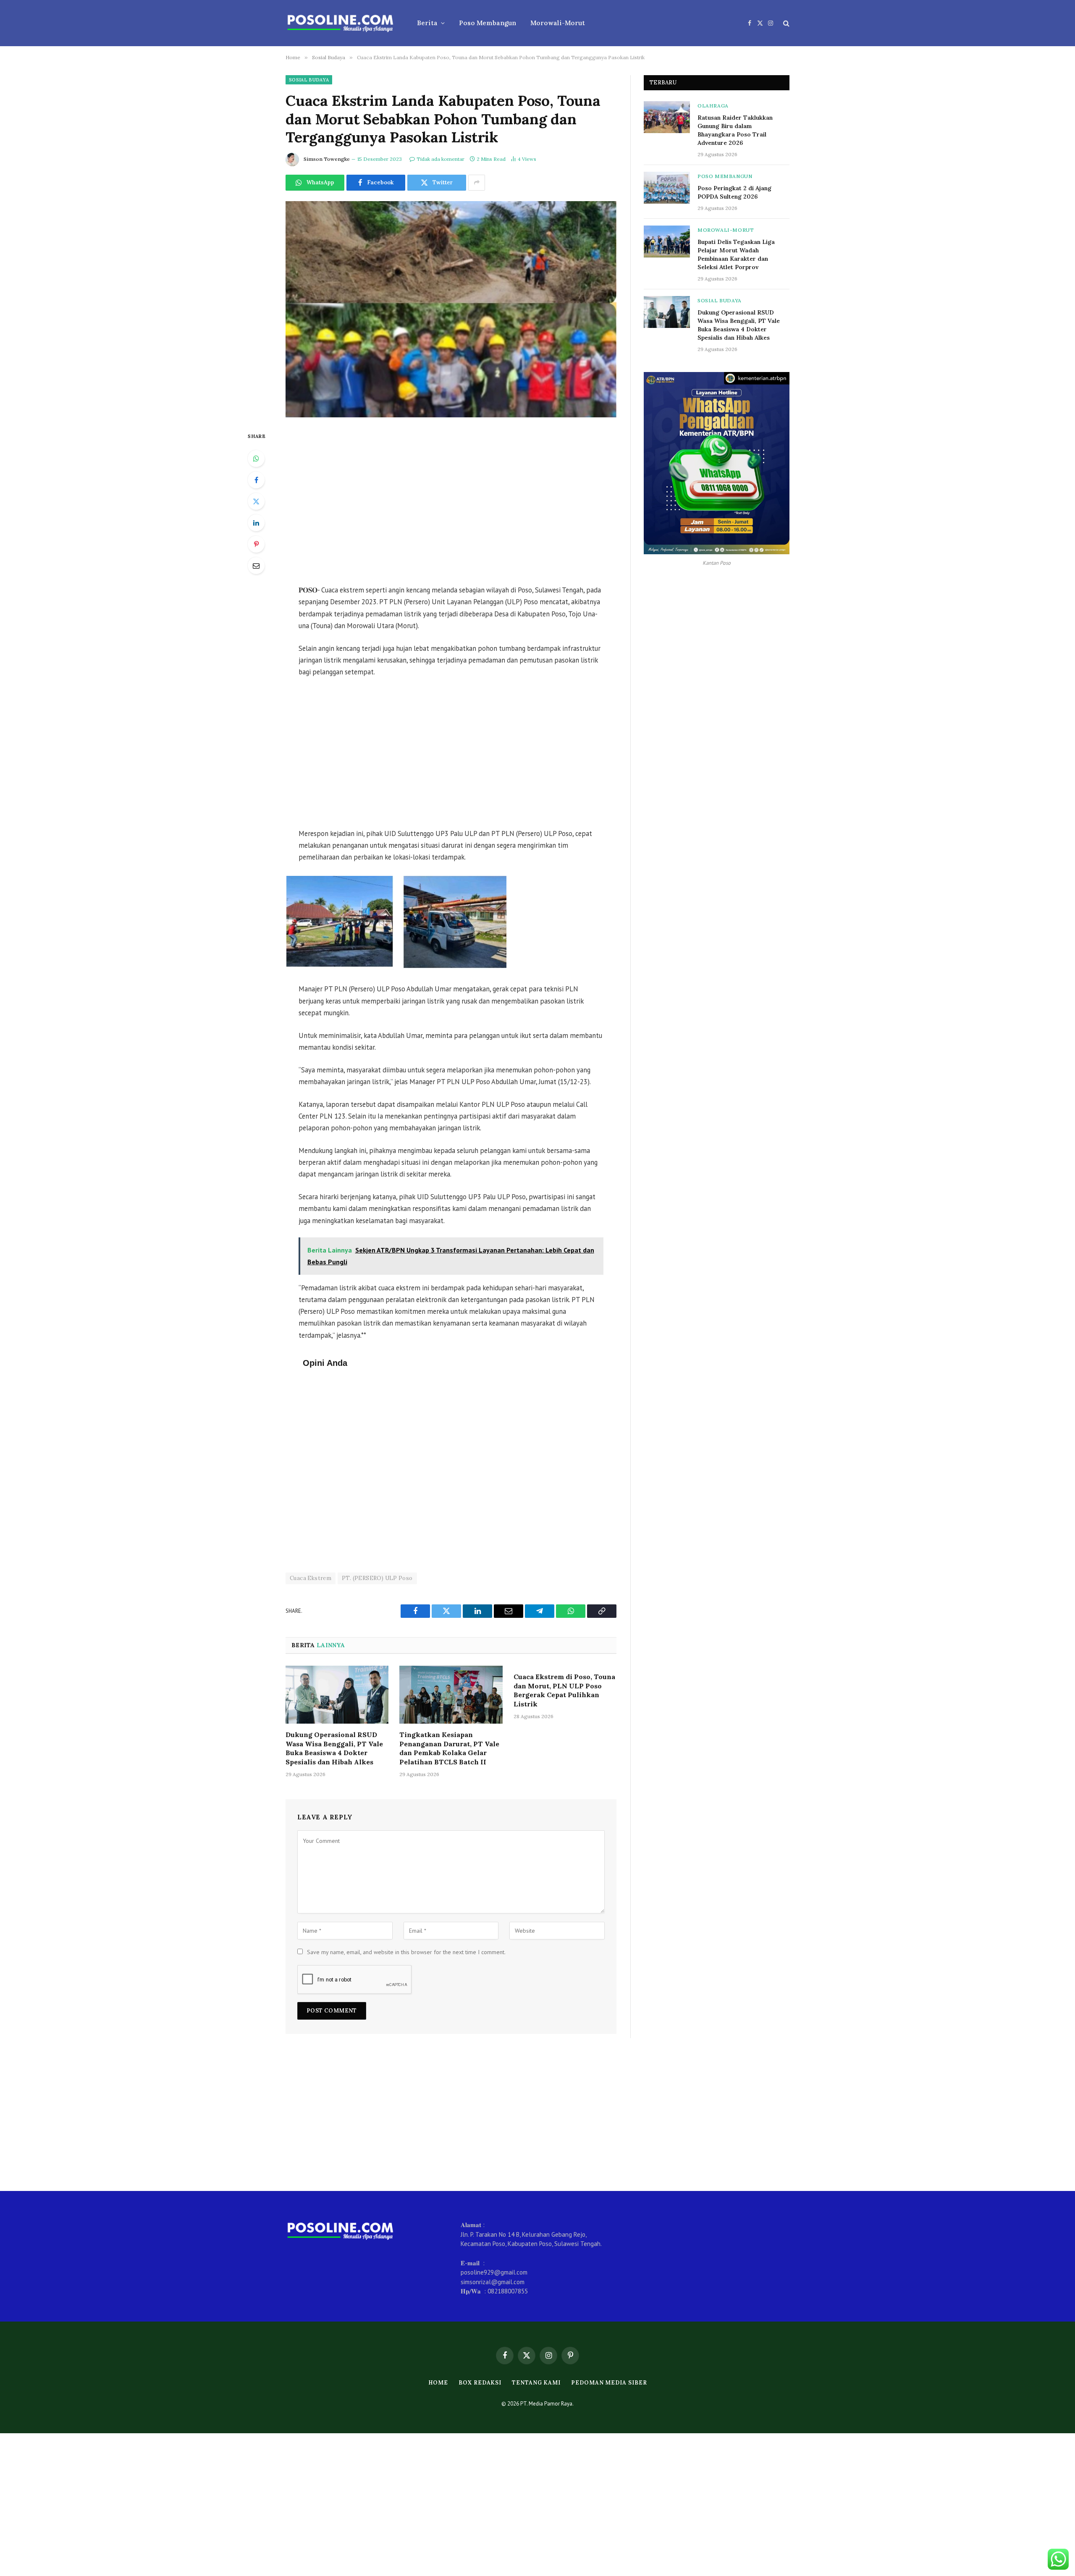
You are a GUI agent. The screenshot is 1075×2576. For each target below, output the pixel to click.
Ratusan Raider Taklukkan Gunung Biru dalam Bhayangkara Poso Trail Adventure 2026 (735, 130)
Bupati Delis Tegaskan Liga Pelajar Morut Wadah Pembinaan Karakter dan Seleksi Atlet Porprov (736, 254)
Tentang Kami (536, 2383)
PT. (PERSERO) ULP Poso (377, 1578)
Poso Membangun (488, 23)
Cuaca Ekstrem (311, 1578)
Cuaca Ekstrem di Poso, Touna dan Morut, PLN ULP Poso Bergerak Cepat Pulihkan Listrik (564, 1690)
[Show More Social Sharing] (477, 183)
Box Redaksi (480, 2383)
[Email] (256, 566)
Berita (427, 23)
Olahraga (713, 106)
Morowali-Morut (558, 23)
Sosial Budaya (309, 80)
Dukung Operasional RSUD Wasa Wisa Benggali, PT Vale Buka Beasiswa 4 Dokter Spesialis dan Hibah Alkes (334, 1748)
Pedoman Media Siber (609, 2383)
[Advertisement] (451, 502)
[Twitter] (256, 501)
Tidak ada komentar (440, 159)
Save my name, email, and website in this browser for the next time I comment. (406, 1952)
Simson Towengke (327, 159)
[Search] (785, 23)
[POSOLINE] (340, 23)
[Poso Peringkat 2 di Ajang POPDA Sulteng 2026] (667, 188)
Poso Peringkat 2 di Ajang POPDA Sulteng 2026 (734, 192)
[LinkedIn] (256, 523)
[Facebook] (256, 480)
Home (438, 2383)
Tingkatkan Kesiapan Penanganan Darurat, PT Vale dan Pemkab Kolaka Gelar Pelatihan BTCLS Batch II (449, 1748)
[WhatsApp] (256, 459)
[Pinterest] (256, 544)
